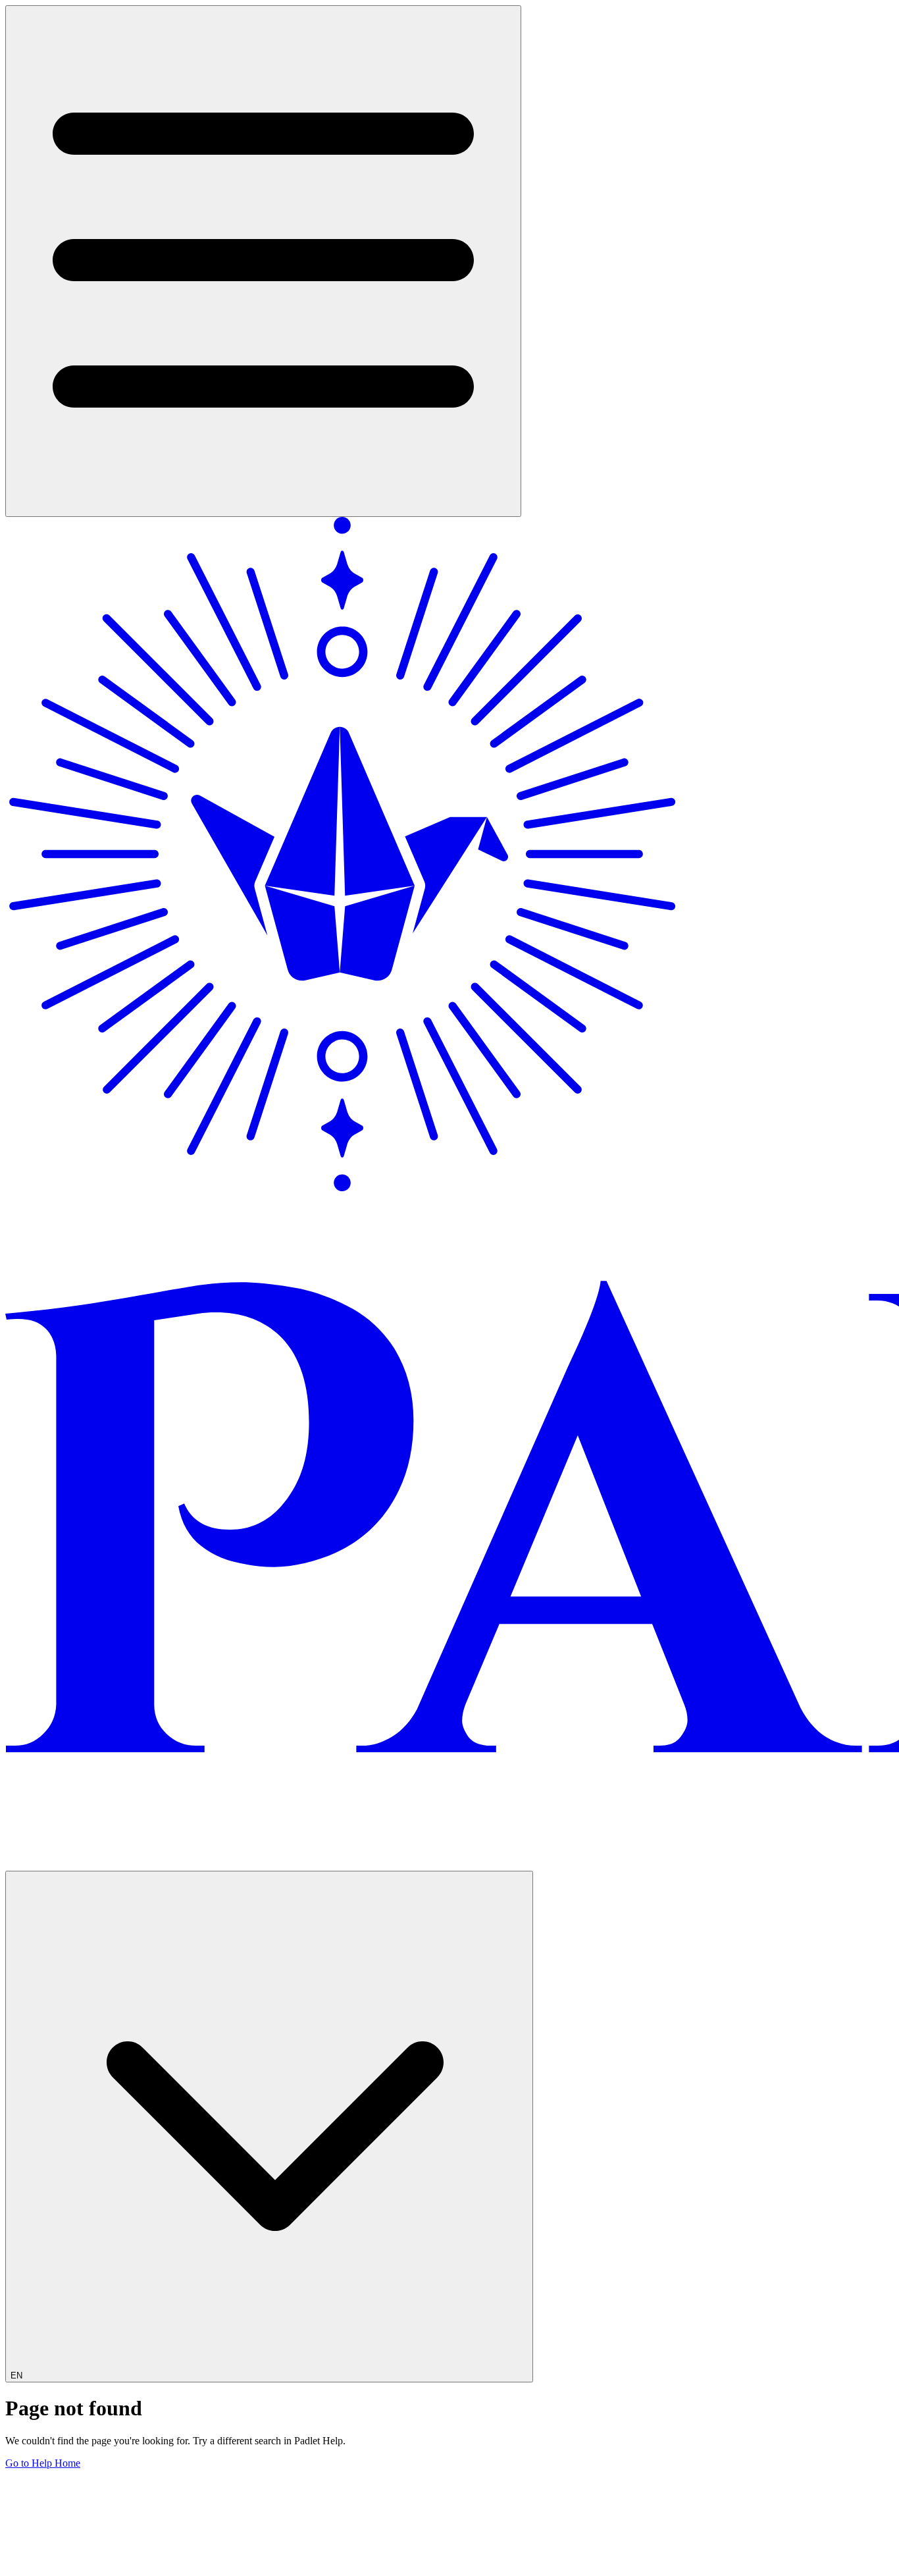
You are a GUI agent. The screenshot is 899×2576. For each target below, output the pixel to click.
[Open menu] (263, 261)
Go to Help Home (43, 2463)
